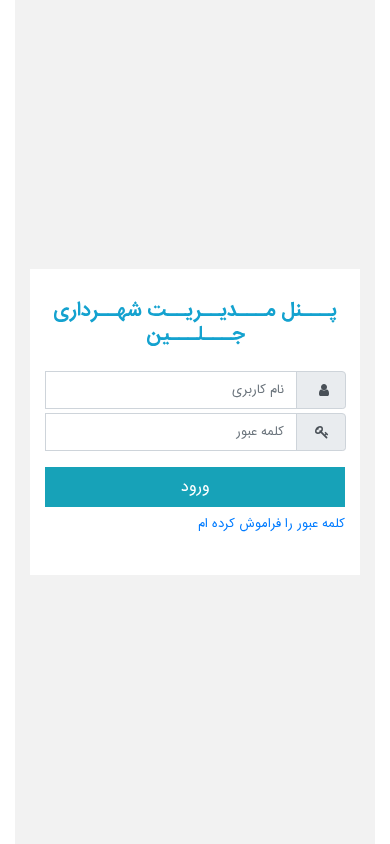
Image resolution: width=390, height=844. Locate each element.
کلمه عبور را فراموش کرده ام (271, 525)
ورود (195, 487)
